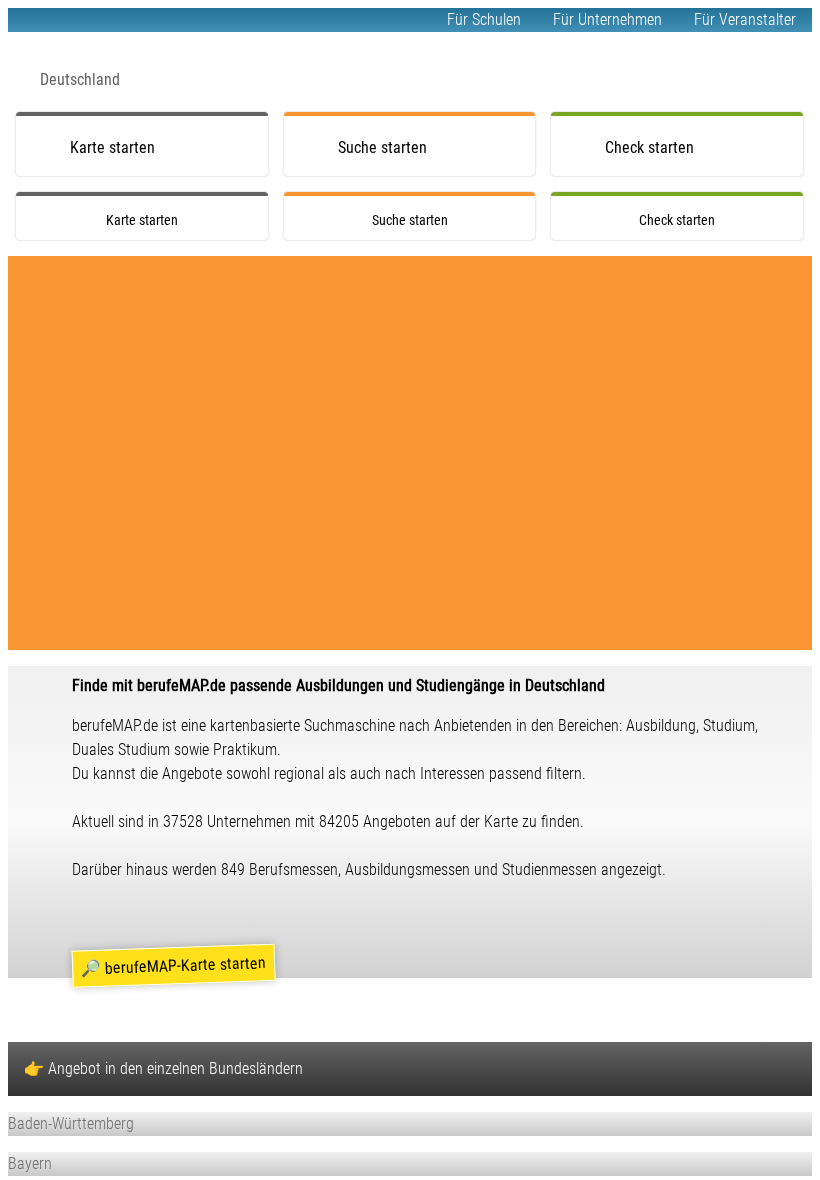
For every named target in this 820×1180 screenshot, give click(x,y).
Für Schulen (484, 19)
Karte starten (112, 147)
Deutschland (80, 79)
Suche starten (382, 147)
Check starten (649, 147)
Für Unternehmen (607, 19)
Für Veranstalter (745, 19)
